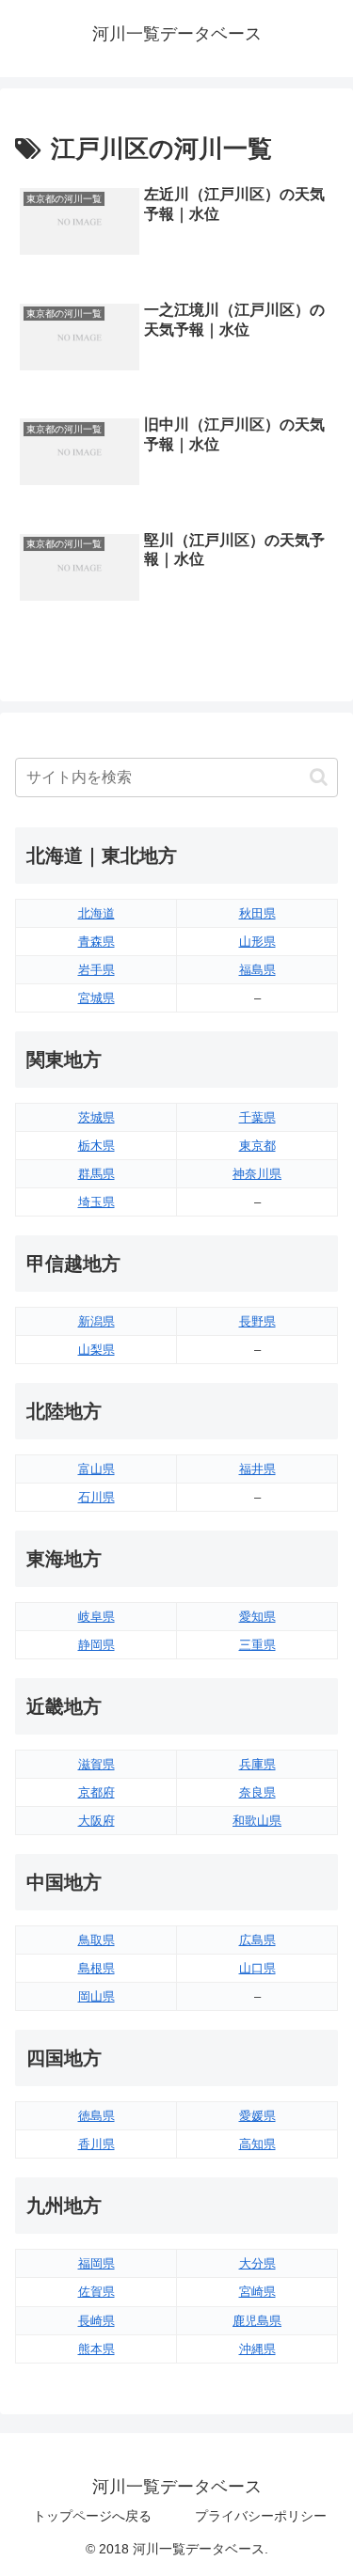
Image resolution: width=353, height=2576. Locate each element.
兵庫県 (257, 1764)
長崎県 (96, 2321)
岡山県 (96, 1996)
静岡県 (96, 1645)
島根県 (96, 1968)
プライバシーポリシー (261, 2516)
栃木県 (96, 1146)
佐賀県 (96, 2292)
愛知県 (257, 1617)
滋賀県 (96, 1764)
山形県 (257, 942)
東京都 (257, 1146)
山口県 (257, 1968)
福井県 (257, 1469)
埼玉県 (96, 1202)
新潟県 (96, 1321)
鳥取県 (96, 1940)
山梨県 (96, 1350)
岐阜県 (96, 1617)
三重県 (257, 1645)
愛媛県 (257, 2116)
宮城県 (96, 998)
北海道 (96, 913)
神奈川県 (257, 1174)
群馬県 (96, 1174)
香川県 (96, 2144)
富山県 (96, 1469)
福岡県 (96, 2263)
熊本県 (96, 2349)
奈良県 (257, 1792)
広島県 (257, 1940)
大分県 (257, 2263)
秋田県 (257, 913)
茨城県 (96, 1117)
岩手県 (96, 970)
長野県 (257, 1321)
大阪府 (96, 1821)
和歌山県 (257, 1821)
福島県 (257, 970)
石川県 (96, 1497)
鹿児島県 (257, 2321)
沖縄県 (257, 2349)
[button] (319, 777)
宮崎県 (257, 2292)
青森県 (96, 942)
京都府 (96, 1792)
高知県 (257, 2144)
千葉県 (257, 1117)
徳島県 (96, 2116)
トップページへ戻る (92, 2516)
